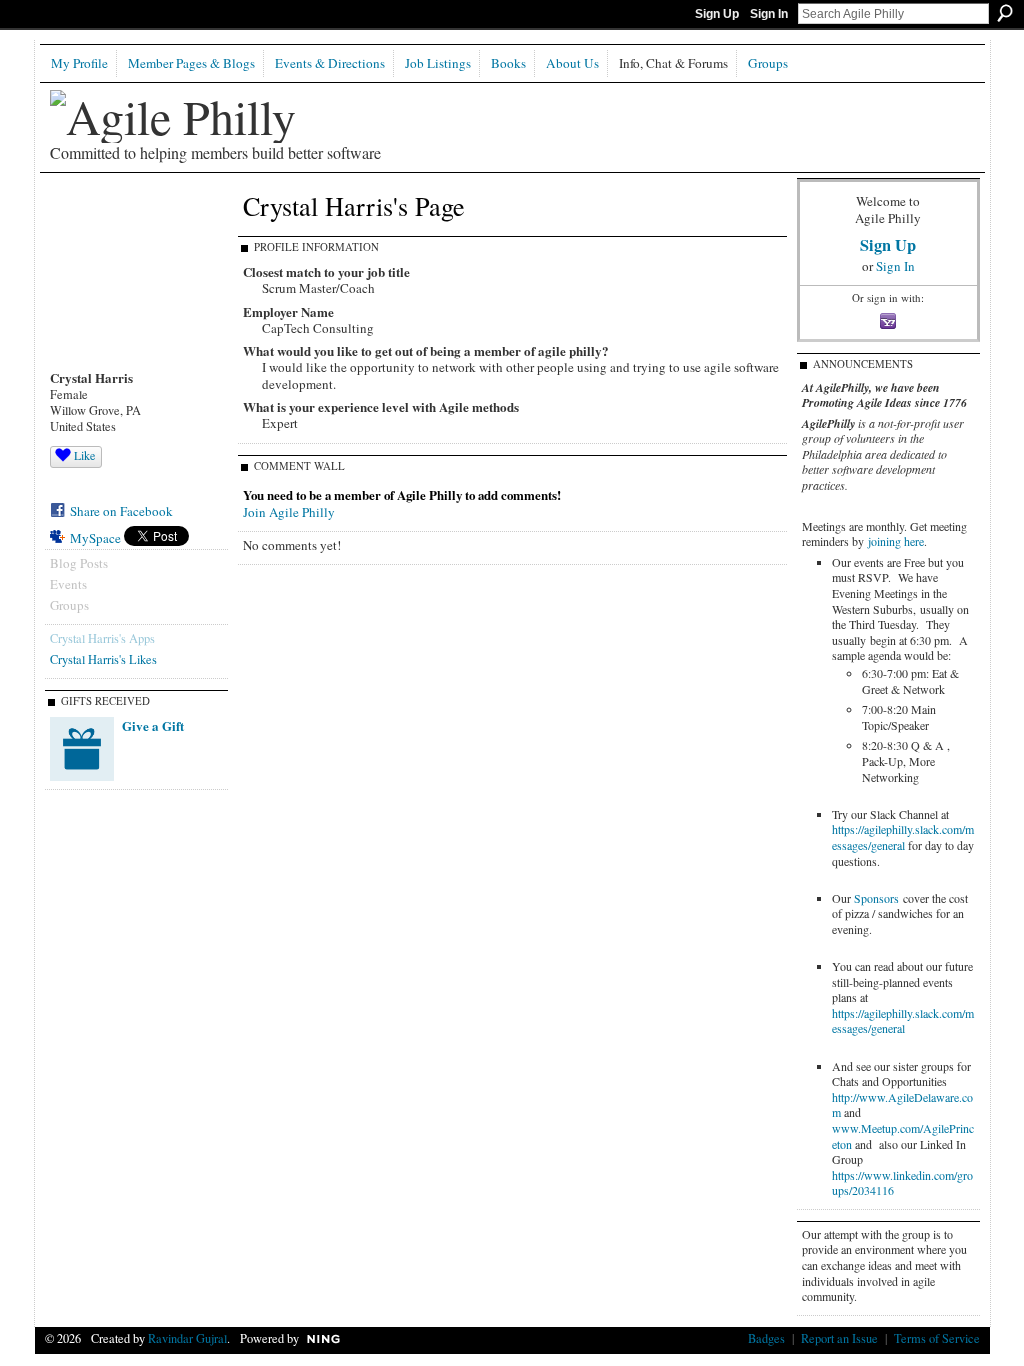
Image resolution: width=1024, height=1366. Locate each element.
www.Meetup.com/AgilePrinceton (903, 1136)
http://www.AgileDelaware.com (902, 1105)
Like (84, 455)
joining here (896, 541)
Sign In (769, 14)
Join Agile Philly (289, 512)
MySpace (95, 538)
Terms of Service (937, 1338)
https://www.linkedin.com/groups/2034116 (902, 1183)
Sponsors (876, 898)
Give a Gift (153, 725)
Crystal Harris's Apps (102, 638)
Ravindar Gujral (187, 1338)
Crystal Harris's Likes (103, 659)
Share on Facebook (121, 511)
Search (1005, 13)
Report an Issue (839, 1338)
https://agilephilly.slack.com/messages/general (903, 837)
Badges (766, 1338)
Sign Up (717, 14)
